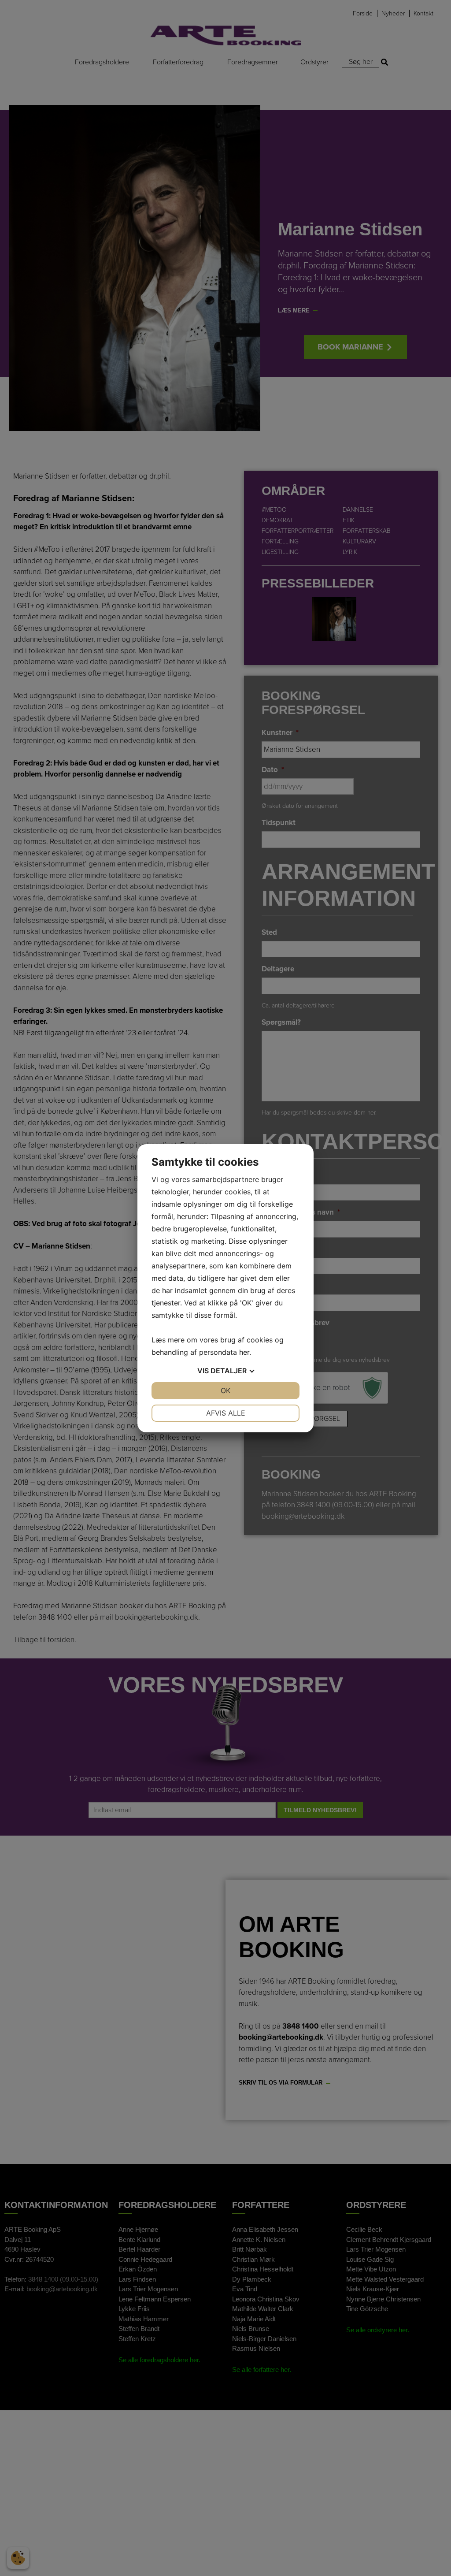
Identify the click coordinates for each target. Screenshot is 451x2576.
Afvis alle (226, 1413)
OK (225, 1390)
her (244, 1352)
